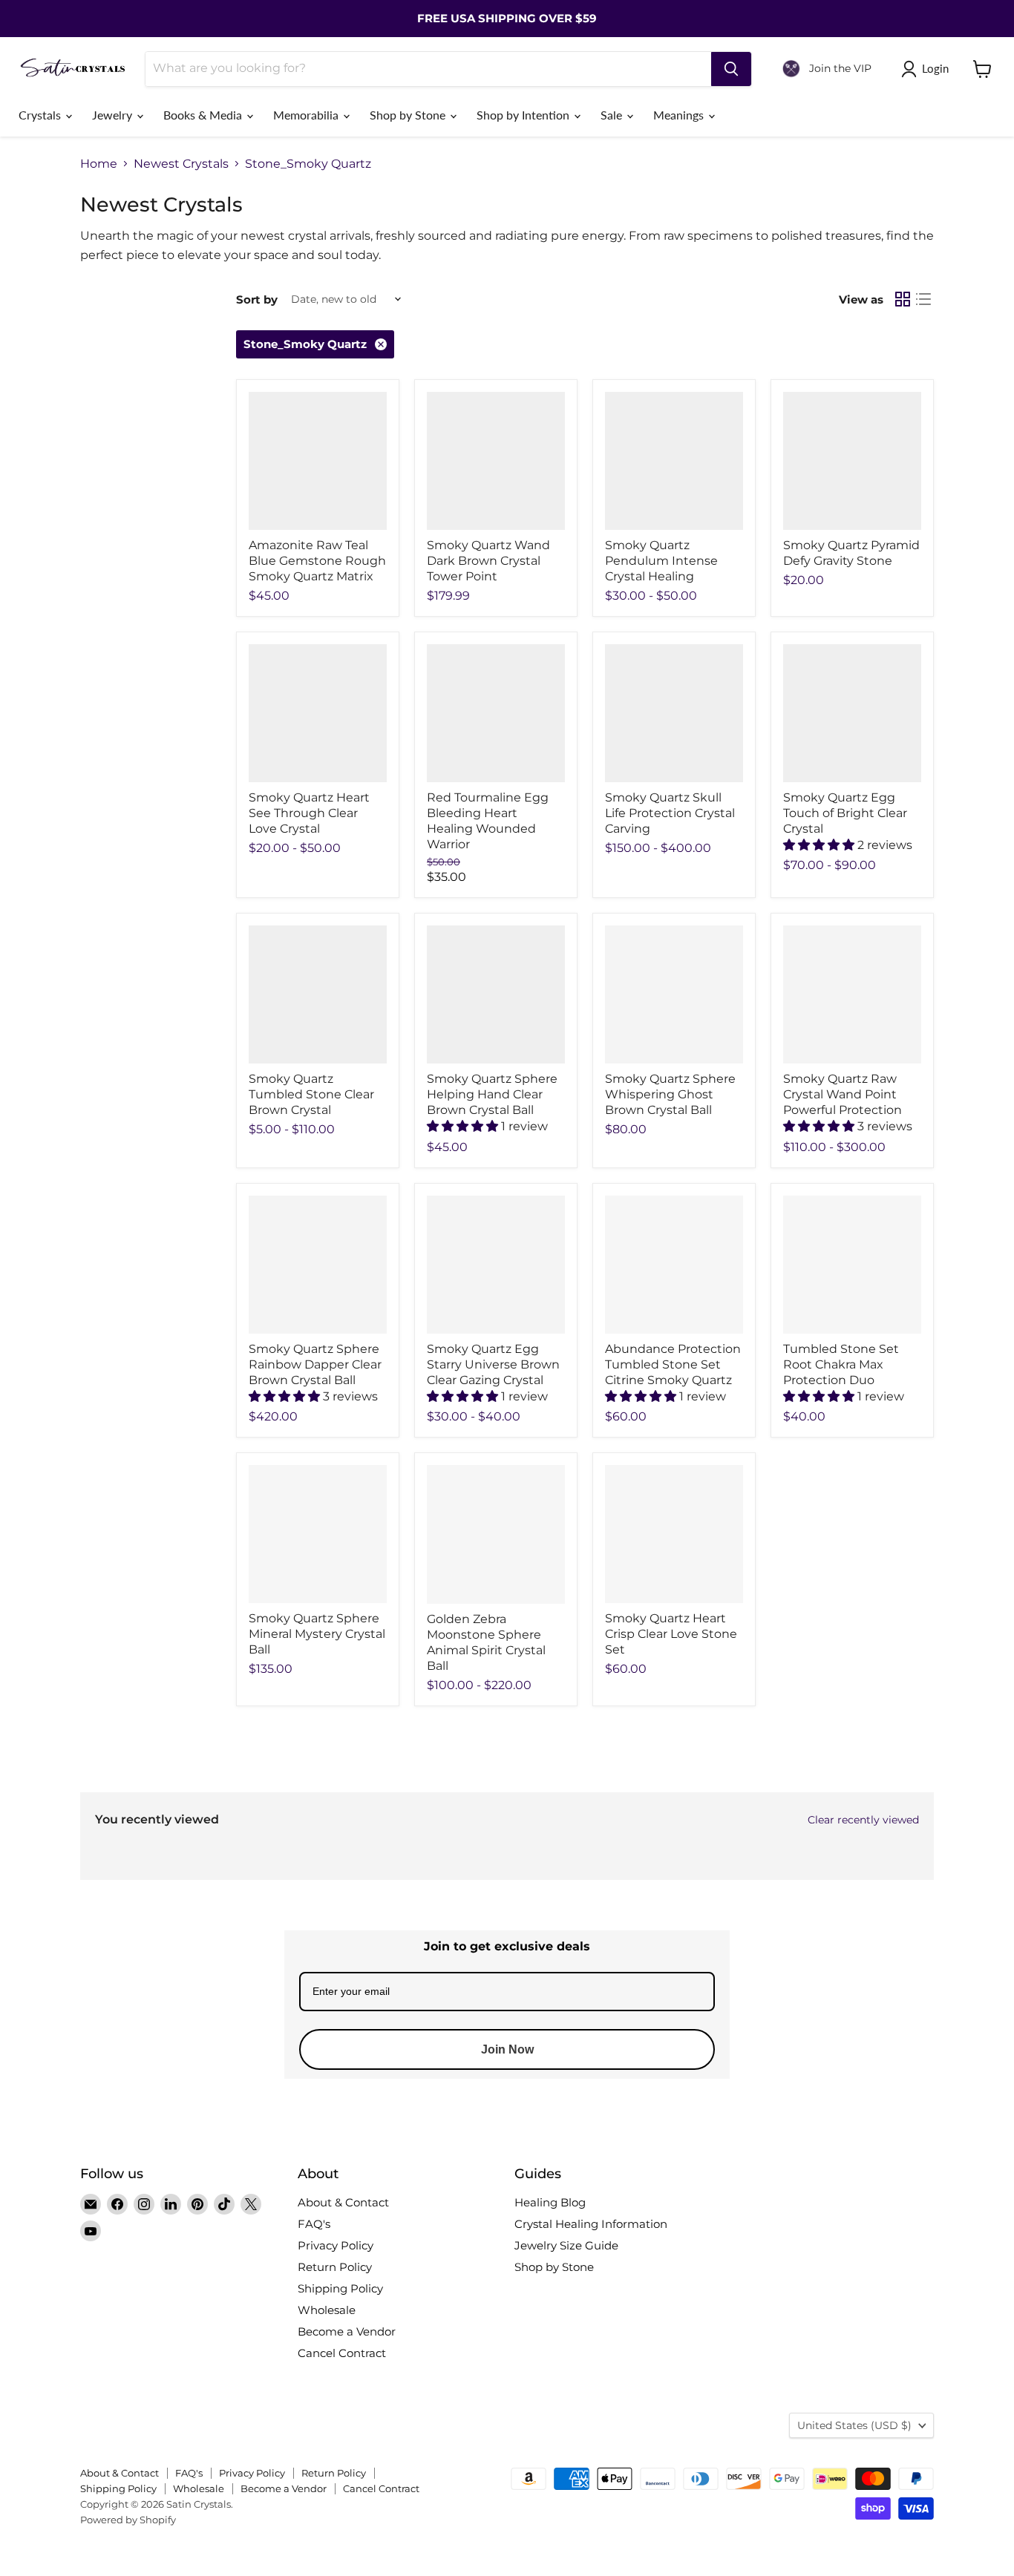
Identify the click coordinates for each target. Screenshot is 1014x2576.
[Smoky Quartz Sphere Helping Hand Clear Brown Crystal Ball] (496, 994)
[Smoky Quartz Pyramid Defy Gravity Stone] (852, 461)
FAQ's (314, 2224)
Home (99, 164)
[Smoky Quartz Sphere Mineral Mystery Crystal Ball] (318, 1534)
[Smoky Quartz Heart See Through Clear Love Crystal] (318, 713)
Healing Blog (550, 2202)
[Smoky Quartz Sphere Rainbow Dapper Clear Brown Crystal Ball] (318, 1265)
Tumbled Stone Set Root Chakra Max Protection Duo (841, 1364)
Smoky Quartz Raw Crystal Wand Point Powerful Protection (843, 1094)
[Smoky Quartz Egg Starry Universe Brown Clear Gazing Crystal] (496, 1265)
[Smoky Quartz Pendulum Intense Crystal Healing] (674, 461)
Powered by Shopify (128, 2520)
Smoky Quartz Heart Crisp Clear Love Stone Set (671, 1634)
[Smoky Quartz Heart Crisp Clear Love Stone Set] (674, 1534)
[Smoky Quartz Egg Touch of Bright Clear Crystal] (852, 713)
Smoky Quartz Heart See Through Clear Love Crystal (309, 813)
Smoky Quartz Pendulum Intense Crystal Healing (661, 561)
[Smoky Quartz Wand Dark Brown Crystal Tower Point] (496, 461)
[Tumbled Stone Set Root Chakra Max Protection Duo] (852, 1265)
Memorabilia (307, 115)
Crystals (41, 115)
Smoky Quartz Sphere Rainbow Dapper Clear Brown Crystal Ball (315, 1364)
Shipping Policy (340, 2288)
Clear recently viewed (863, 1820)
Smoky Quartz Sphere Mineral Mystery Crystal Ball (317, 1634)
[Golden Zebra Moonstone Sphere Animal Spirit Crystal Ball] (496, 1534)
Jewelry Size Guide (566, 2245)
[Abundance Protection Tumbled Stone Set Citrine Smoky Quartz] (674, 1265)
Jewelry (114, 115)
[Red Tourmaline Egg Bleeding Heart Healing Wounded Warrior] (496, 713)
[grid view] (903, 299)
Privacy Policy (336, 2245)
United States (854, 2425)
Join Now (507, 2049)
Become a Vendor (347, 2331)
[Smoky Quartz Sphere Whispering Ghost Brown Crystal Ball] (674, 994)
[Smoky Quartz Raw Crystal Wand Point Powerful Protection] (852, 994)
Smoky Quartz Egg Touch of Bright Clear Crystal (845, 813)
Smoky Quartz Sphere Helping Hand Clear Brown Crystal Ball (492, 1094)
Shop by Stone (409, 115)
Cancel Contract (342, 2353)
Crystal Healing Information (591, 2224)
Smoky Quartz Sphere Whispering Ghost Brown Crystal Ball (670, 1094)
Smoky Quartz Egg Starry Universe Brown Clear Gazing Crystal (493, 1364)
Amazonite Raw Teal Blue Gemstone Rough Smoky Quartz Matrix (317, 561)
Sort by (257, 299)
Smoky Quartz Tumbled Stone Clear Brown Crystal (311, 1094)
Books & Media (204, 115)
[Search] (731, 69)
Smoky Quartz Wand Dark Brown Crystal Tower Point (488, 561)
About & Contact (343, 2202)
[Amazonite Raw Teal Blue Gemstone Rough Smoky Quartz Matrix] (318, 461)
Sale (613, 115)
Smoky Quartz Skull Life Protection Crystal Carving (670, 813)
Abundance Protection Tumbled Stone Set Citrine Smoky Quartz (673, 1364)
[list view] (923, 299)
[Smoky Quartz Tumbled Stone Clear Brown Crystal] (318, 994)
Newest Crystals (181, 164)
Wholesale (327, 2310)
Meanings (680, 115)
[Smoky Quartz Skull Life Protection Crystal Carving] (674, 713)
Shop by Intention (524, 115)
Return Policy (335, 2267)
